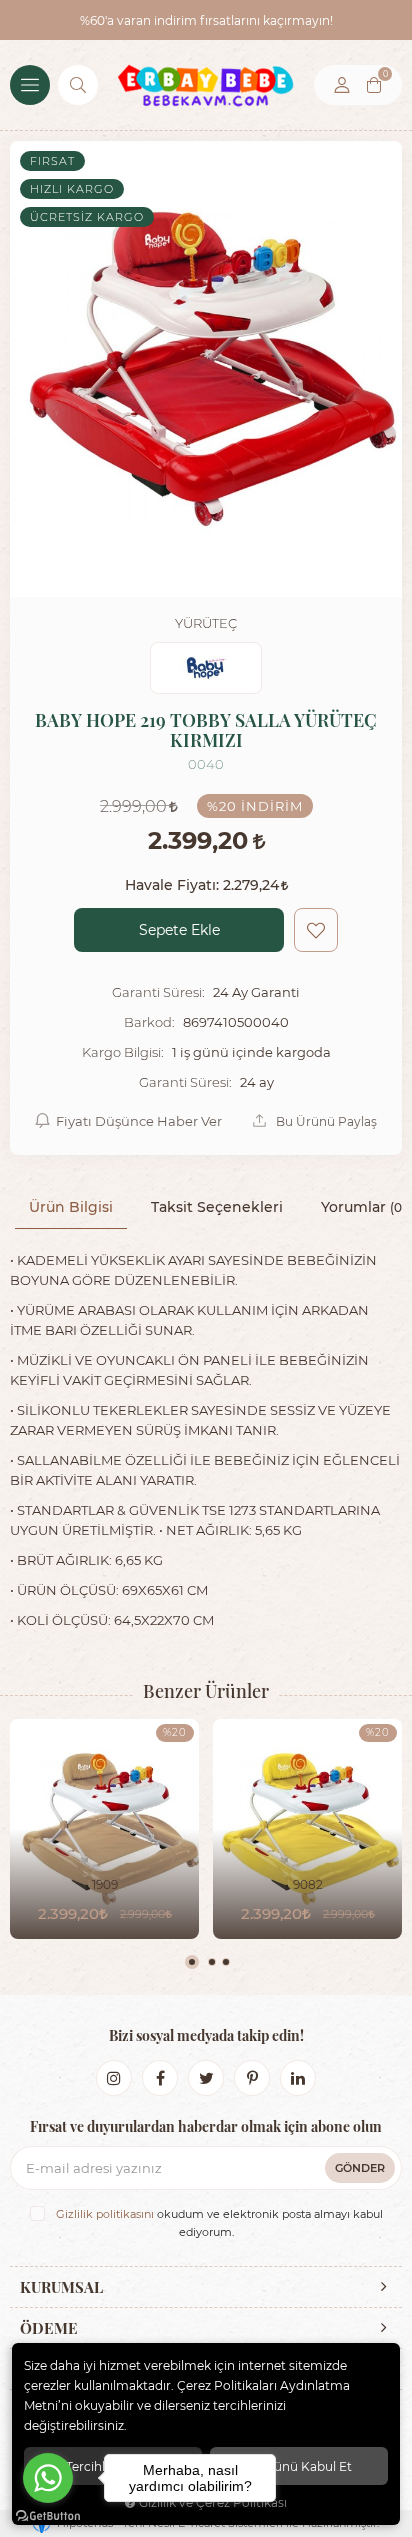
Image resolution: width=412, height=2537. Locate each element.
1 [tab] (192, 1962)
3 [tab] (226, 1962)
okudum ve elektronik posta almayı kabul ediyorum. (219, 2223)
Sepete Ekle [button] (179, 929)
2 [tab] (212, 1962)
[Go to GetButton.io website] (48, 2516)
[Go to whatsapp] (48, 2478)
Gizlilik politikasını (105, 2214)
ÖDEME (49, 2328)
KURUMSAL (61, 2287)
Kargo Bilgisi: (123, 1052)
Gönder (360, 2167)
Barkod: (149, 1022)
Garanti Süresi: (158, 992)
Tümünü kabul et (299, 2466)
